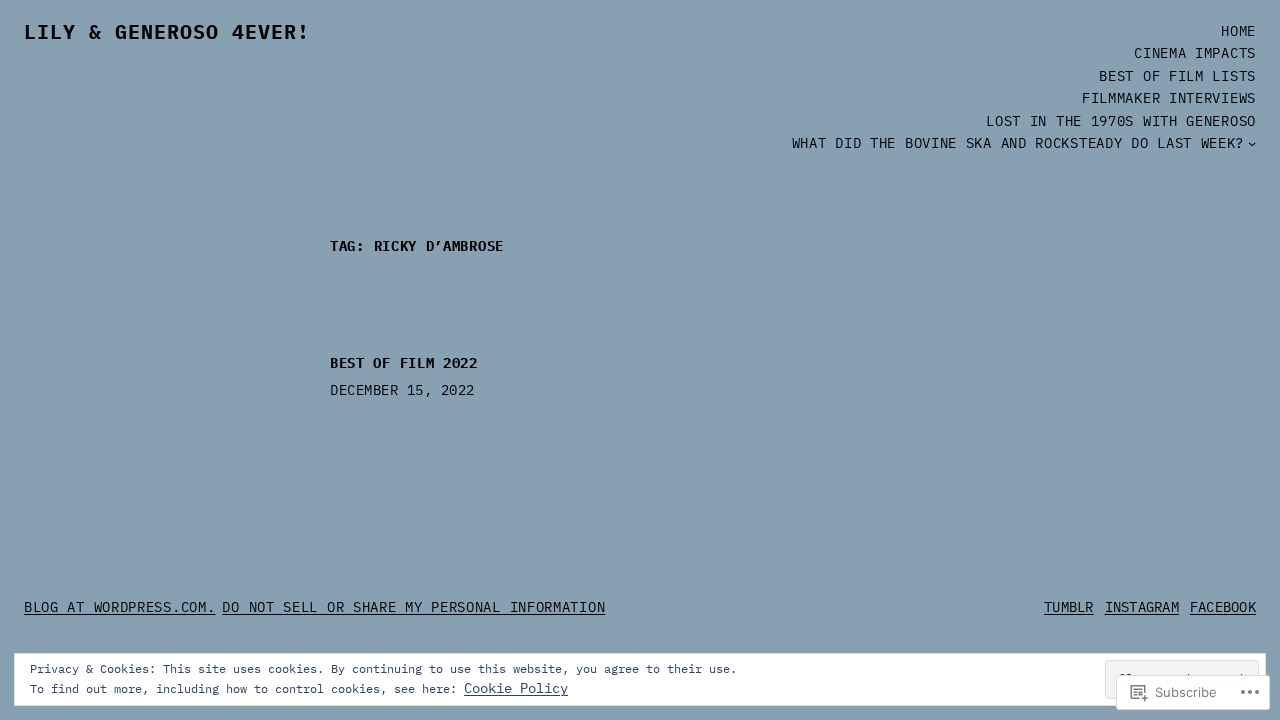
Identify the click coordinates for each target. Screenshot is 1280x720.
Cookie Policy (516, 688)
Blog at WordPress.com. (119, 607)
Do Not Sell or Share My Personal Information (413, 607)
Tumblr (1069, 607)
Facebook (1223, 607)
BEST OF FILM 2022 (404, 363)
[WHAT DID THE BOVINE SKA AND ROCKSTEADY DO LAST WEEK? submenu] (1252, 143)
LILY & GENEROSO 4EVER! (167, 31)
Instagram (1142, 607)
